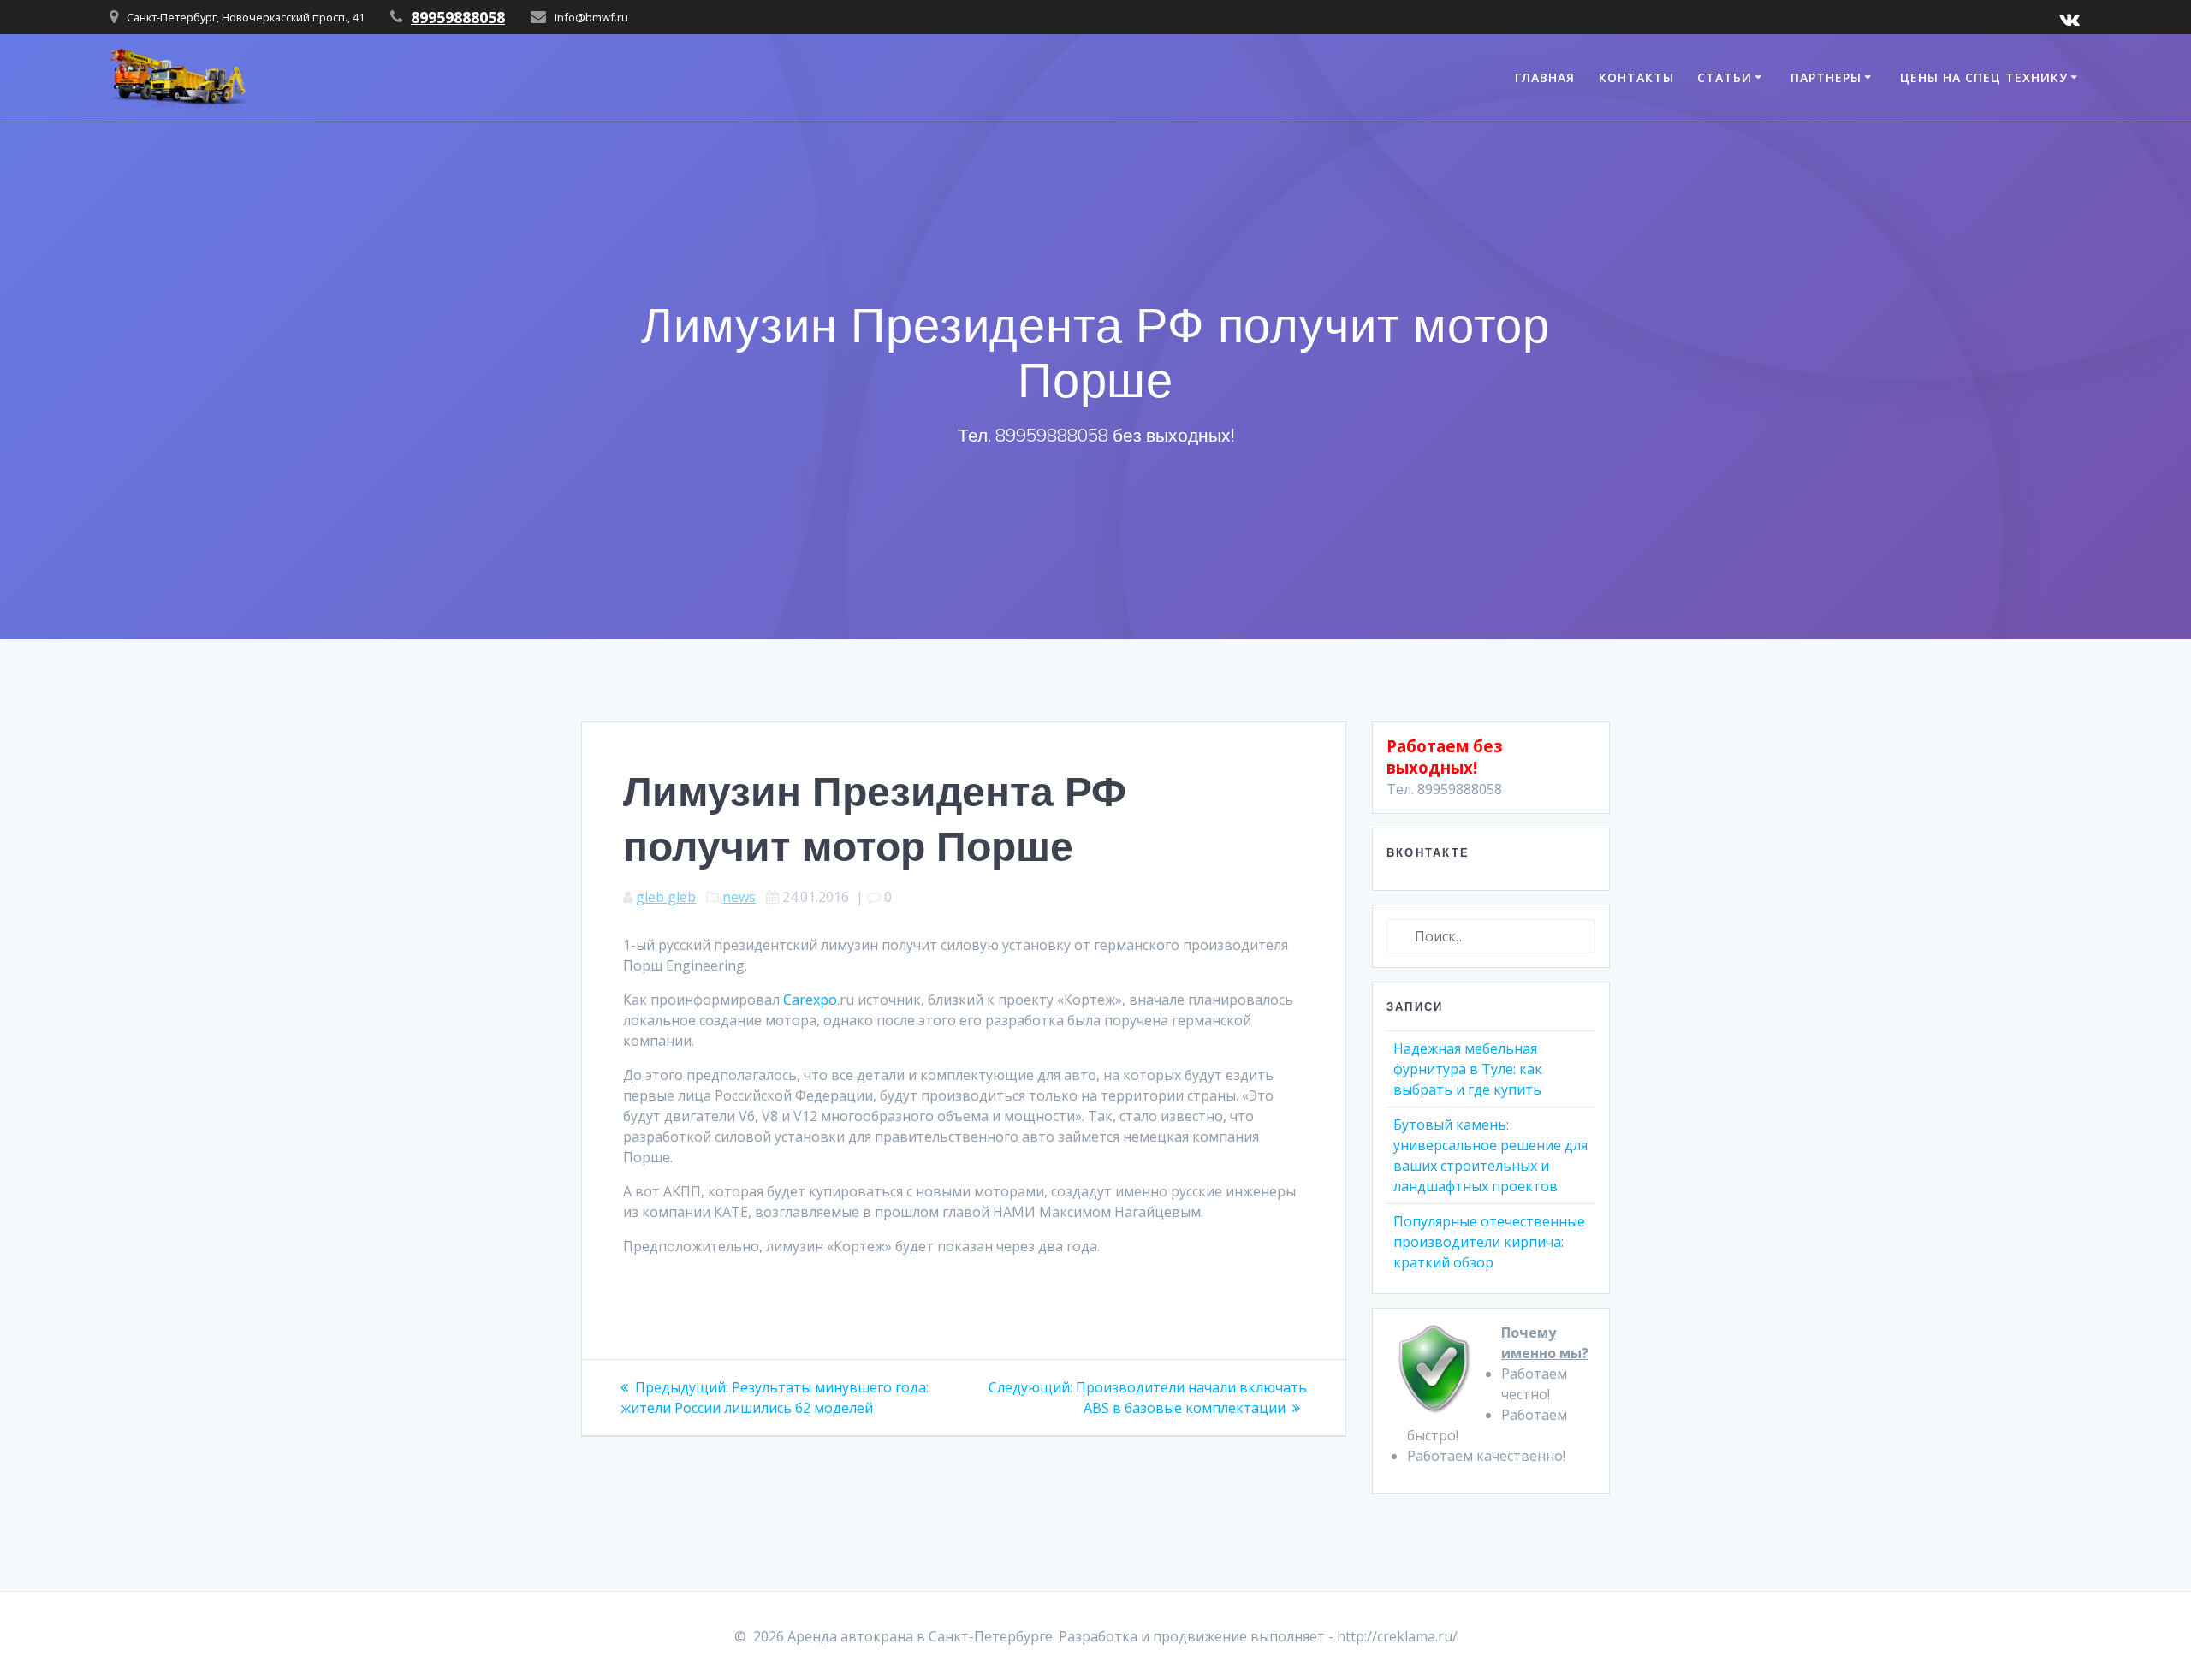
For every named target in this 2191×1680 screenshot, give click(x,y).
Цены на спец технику (1984, 77)
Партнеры (1826, 77)
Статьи (1725, 77)
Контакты (1636, 77)
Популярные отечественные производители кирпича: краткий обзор (1489, 1242)
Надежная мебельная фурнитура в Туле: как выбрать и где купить (1468, 1069)
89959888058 (458, 17)
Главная (1545, 77)
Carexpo (810, 1000)
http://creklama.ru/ (1397, 1636)
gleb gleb (666, 897)
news (739, 897)
